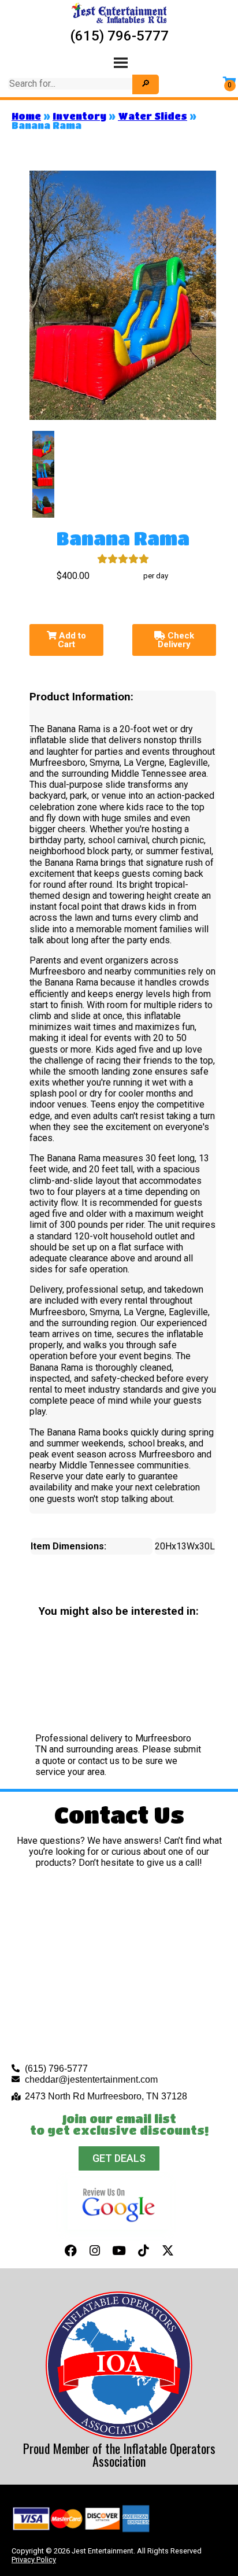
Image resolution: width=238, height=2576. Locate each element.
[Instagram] (95, 2250)
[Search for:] (72, 84)
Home (26, 116)
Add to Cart (71, 640)
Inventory (79, 116)
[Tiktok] (143, 2250)
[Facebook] (70, 2250)
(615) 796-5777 (119, 36)
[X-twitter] (168, 2250)
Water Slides (153, 116)
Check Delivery (176, 640)
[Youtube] (119, 2250)
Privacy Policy (34, 2560)
